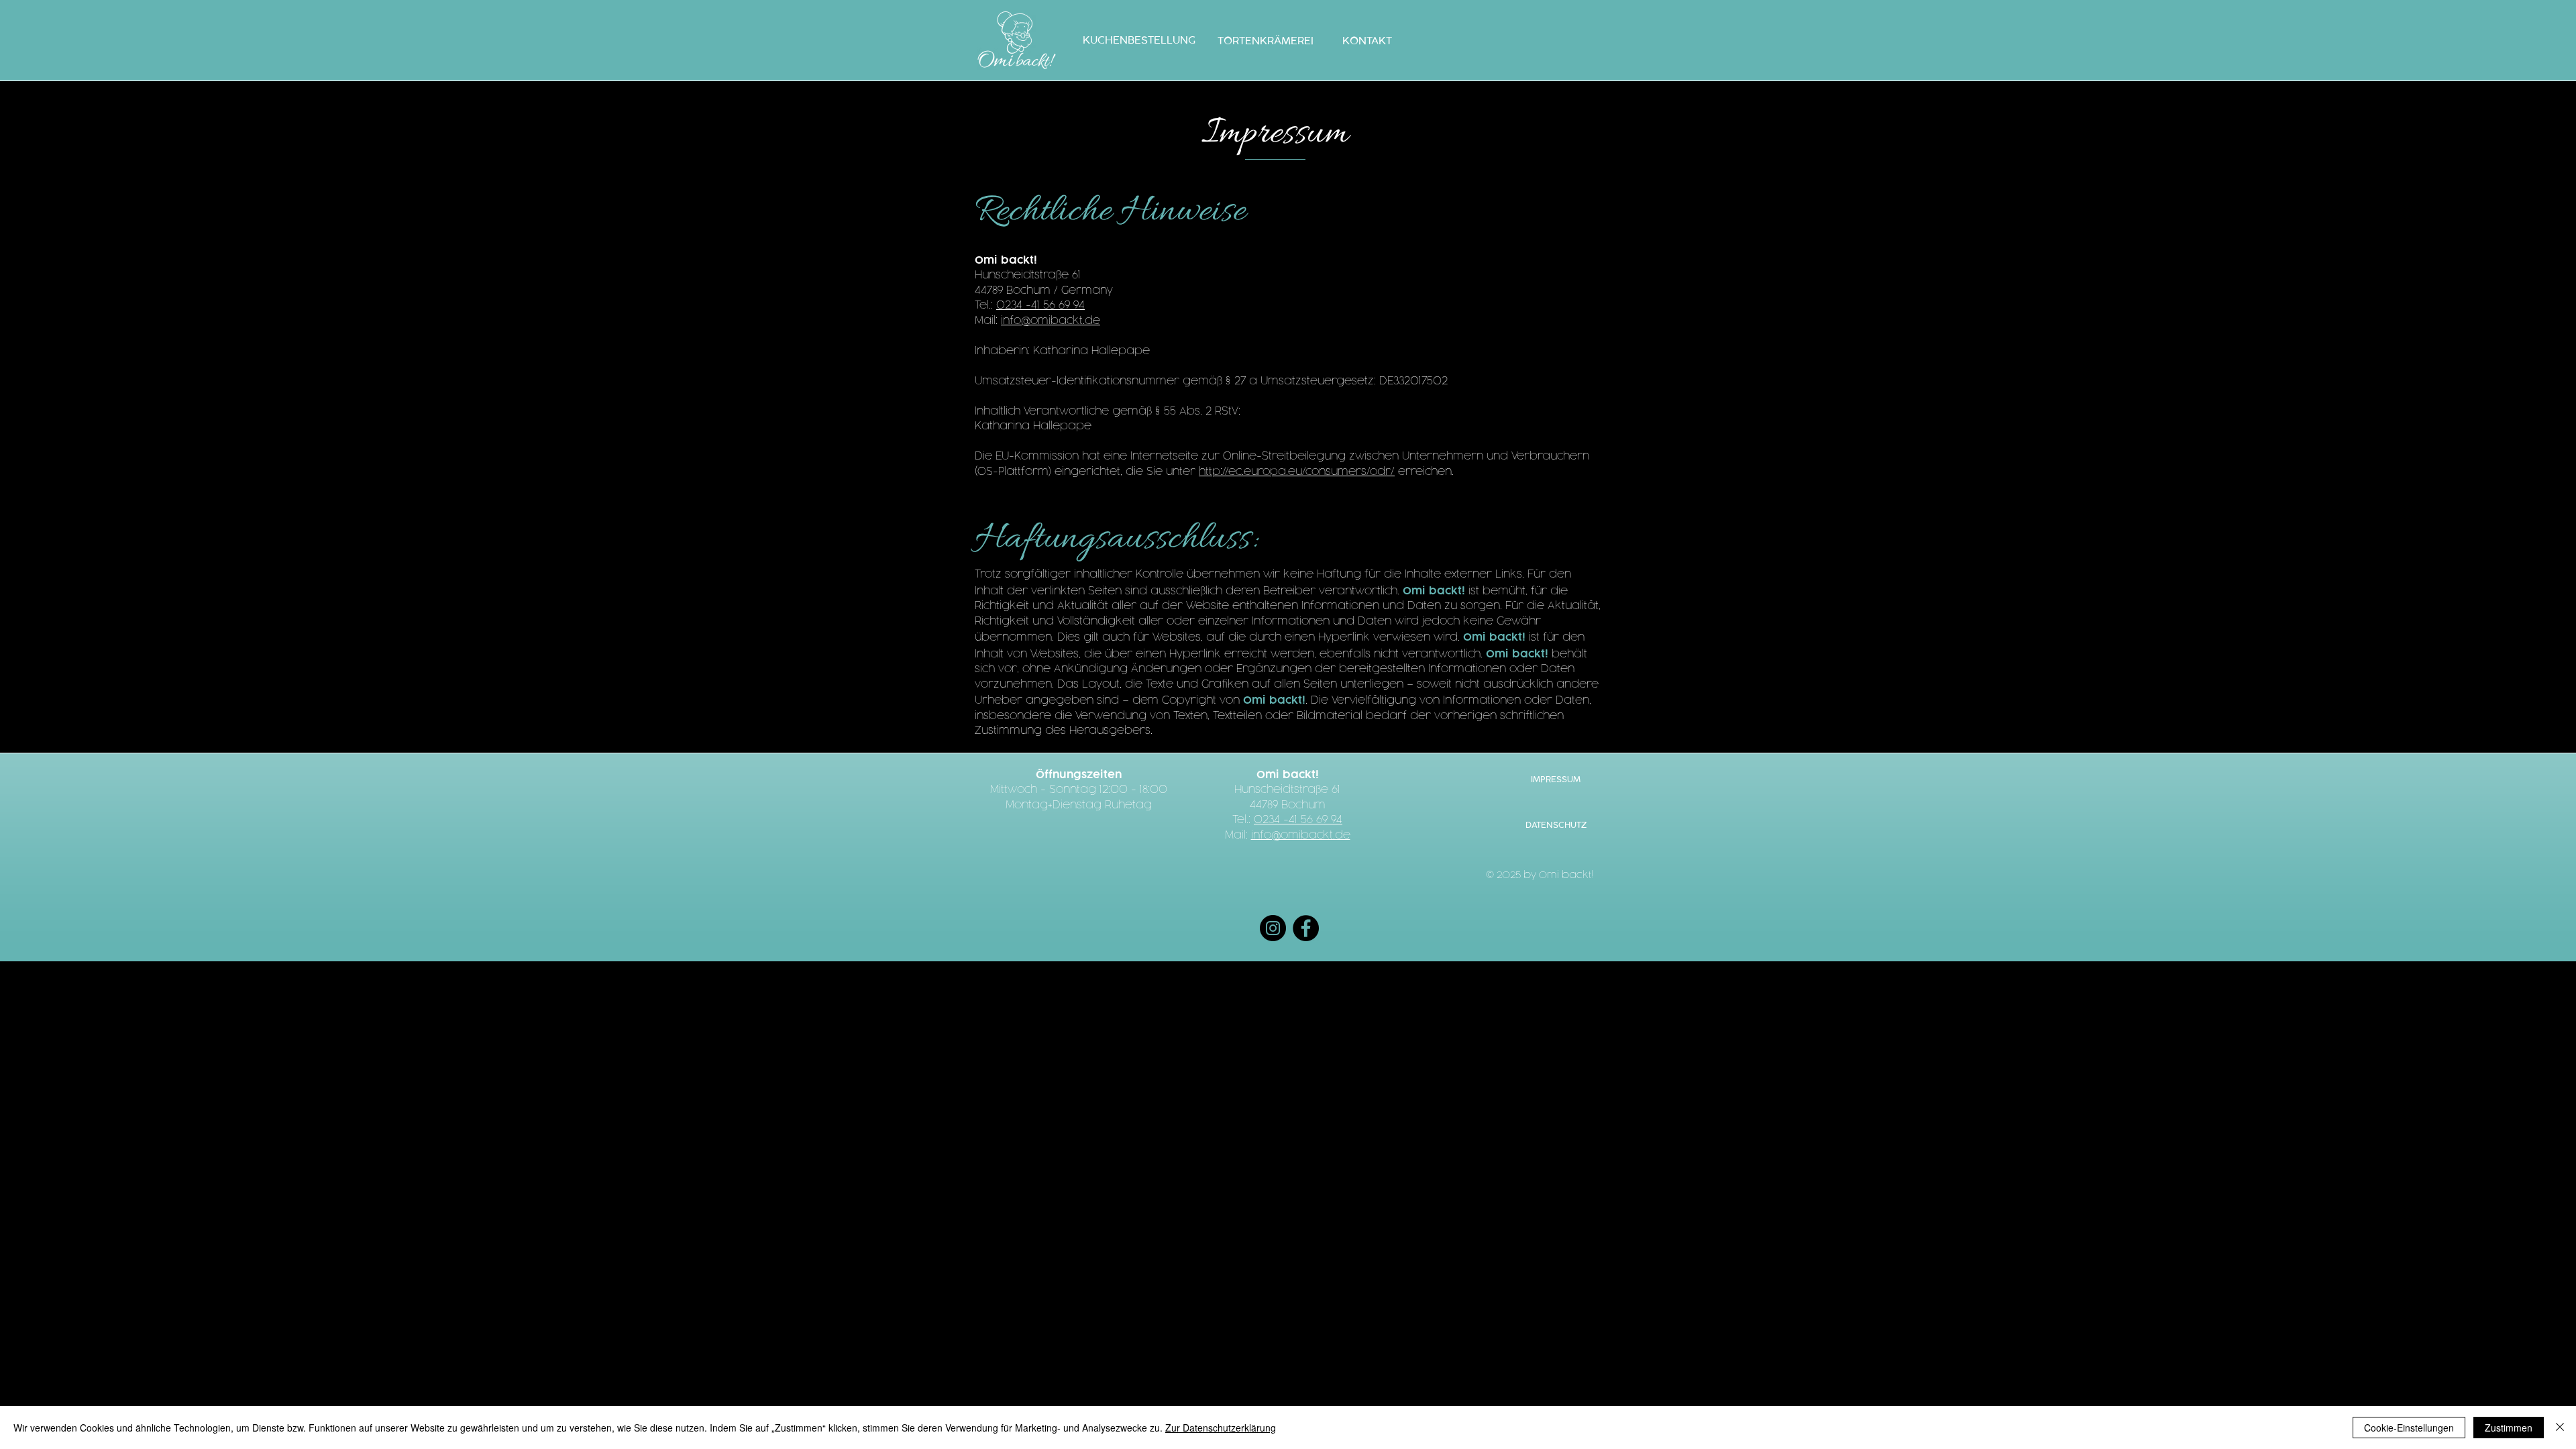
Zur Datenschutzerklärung (1221, 1428)
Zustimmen (2509, 1428)
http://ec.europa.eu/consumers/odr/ (1297, 472)
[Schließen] (2560, 1428)
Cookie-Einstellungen (2409, 1428)
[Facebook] (1306, 928)
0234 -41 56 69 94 (1040, 306)
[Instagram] (1273, 928)
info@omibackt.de (1051, 321)
